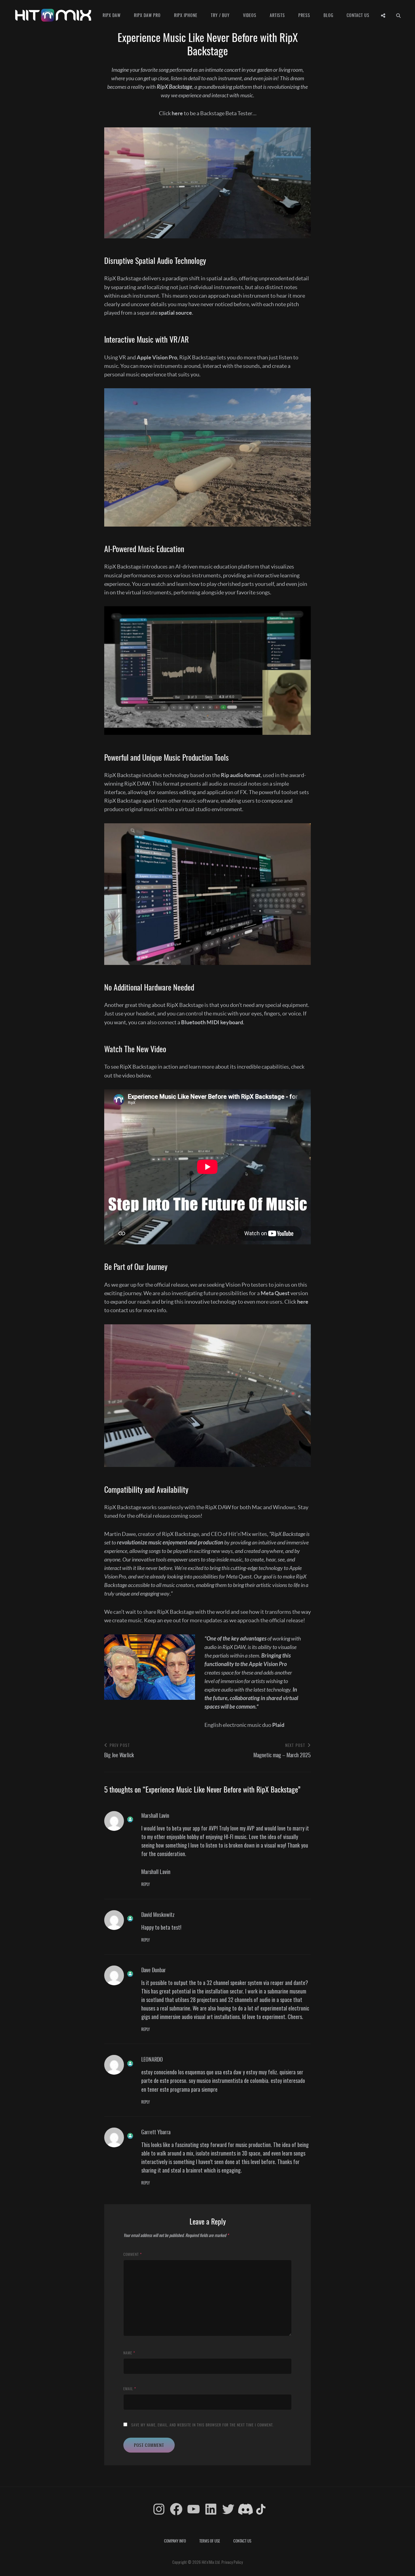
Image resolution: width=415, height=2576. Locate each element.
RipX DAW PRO (147, 15)
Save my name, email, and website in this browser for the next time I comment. (202, 2425)
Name (129, 2353)
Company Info (175, 2541)
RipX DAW (112, 15)
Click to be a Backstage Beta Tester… (208, 113)
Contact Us (358, 15)
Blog (328, 15)
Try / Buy (220, 15)
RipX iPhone (186, 15)
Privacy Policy (232, 2562)
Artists (277, 15)
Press (304, 15)
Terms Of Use (210, 2541)
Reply (146, 1884)
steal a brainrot (187, 2170)
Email (130, 2389)
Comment (133, 2254)
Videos (250, 15)
